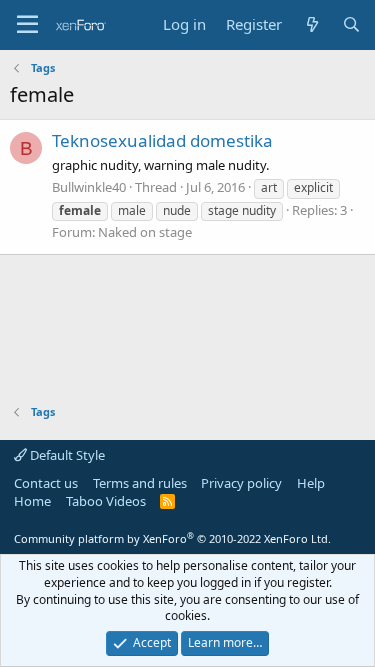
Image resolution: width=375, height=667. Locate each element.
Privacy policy (241, 483)
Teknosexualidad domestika (162, 140)
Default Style (66, 455)
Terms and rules (140, 483)
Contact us (46, 483)
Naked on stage (145, 232)
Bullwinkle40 (89, 187)
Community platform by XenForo (172, 538)
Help (311, 483)
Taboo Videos (106, 501)
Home (32, 501)
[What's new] (311, 24)
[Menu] (27, 25)
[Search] (351, 24)
